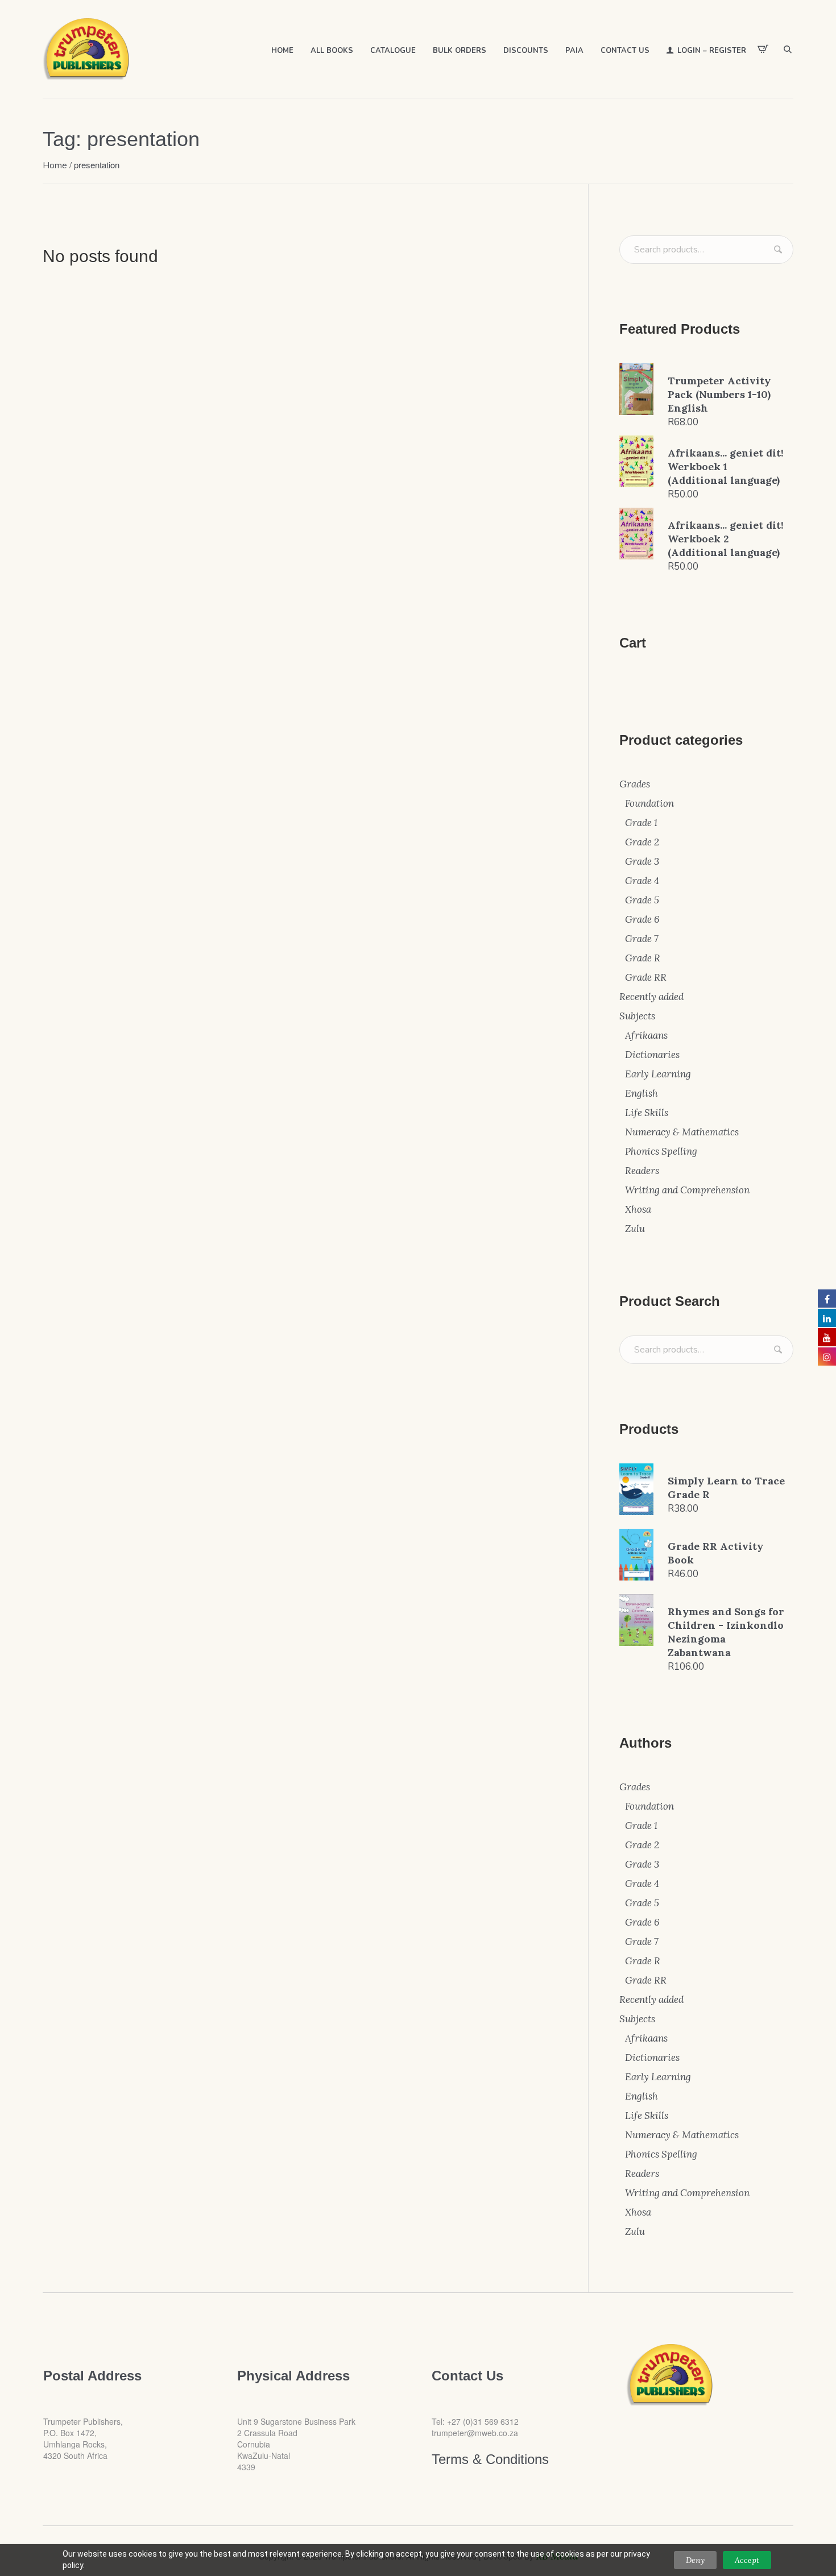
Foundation (649, 803)
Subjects (637, 1016)
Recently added (651, 997)
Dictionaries (652, 1055)
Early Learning (658, 1074)
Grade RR (646, 977)
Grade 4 (642, 881)
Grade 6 (642, 919)
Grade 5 (642, 900)
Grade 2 (642, 842)
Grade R (643, 958)
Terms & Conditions (490, 2459)
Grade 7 (642, 939)
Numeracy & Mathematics (682, 1132)
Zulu (635, 1229)
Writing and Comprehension (687, 1190)
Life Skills (647, 1113)
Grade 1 (641, 823)
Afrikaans (646, 1035)
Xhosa (638, 1209)
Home (55, 165)
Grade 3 (642, 861)
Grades (635, 784)
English (642, 1093)
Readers (642, 1171)
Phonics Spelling (661, 1151)
